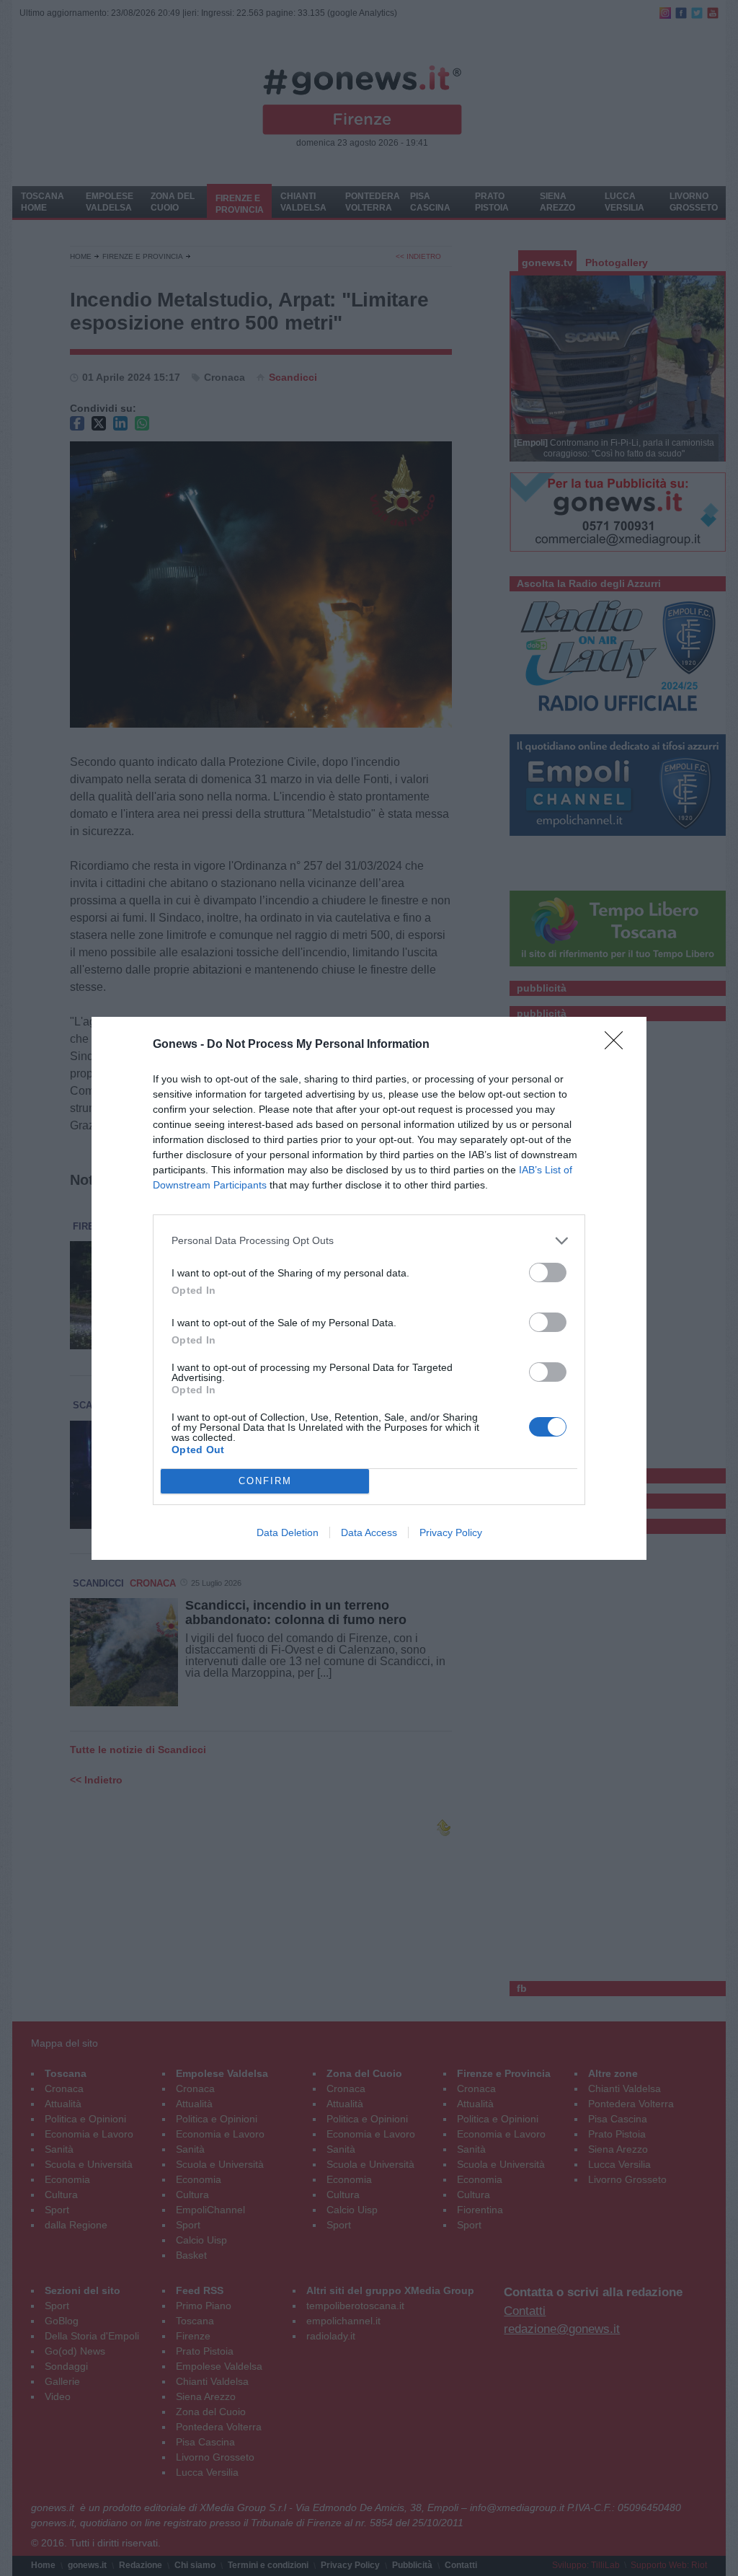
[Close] (618, 1045)
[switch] (548, 1272)
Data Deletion (288, 1532)
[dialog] (369, 1288)
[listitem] (369, 1241)
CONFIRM (265, 1481)
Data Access (369, 1532)
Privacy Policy (451, 1532)
